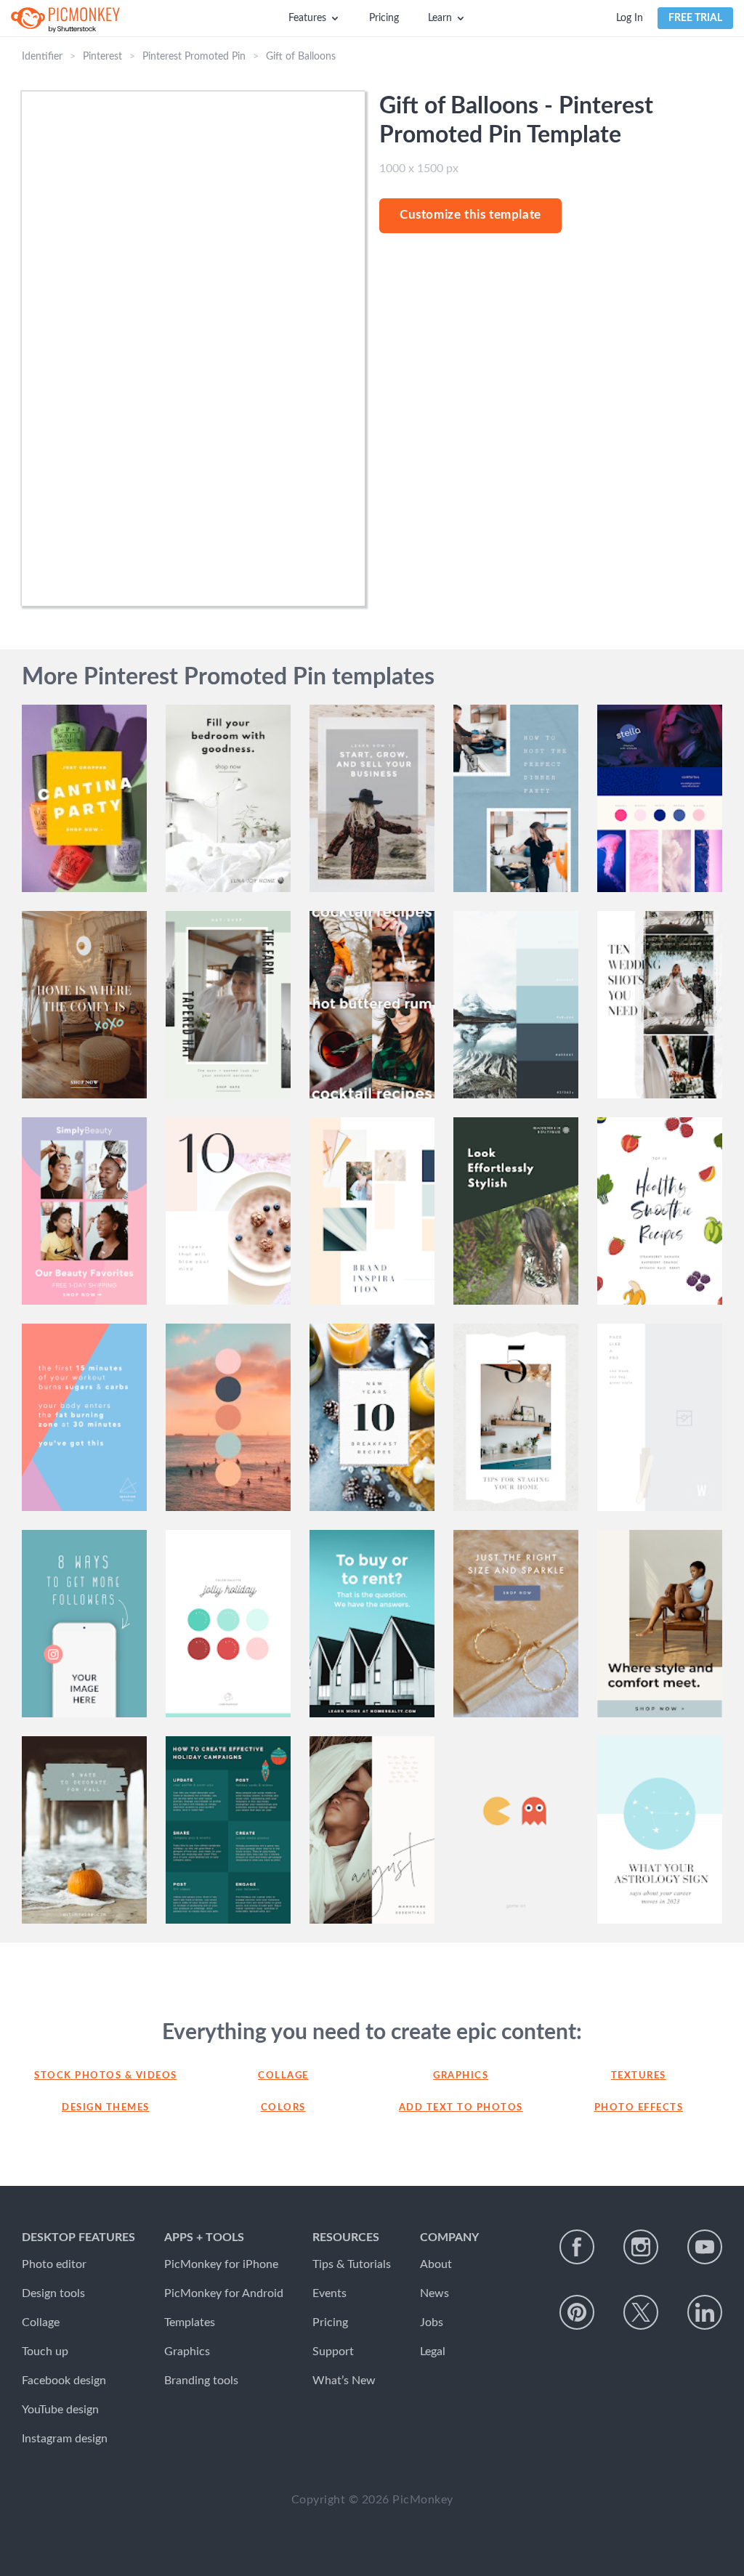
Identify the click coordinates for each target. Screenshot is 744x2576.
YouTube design (60, 2410)
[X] (641, 2312)
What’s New (344, 2381)
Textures (639, 2076)
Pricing (384, 18)
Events (329, 2293)
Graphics (461, 2076)
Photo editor (54, 2264)
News (434, 2293)
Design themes (106, 2108)
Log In (630, 18)
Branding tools (201, 2381)
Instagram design (65, 2439)
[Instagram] (641, 2247)
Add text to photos (461, 2108)
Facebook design (64, 2381)
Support (333, 2352)
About (436, 2264)
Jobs (432, 2322)
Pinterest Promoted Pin (194, 57)
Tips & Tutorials (352, 2264)
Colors (283, 2108)
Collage (283, 2076)
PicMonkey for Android (224, 2293)
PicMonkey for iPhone (221, 2264)
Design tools (53, 2293)
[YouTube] (705, 2247)
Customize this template (470, 215)
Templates (190, 2322)
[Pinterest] (577, 2312)
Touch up (45, 2352)
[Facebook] (577, 2247)
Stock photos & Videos (106, 2076)
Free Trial (695, 18)
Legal (433, 2352)
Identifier (42, 57)
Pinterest (102, 57)
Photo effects (639, 2108)
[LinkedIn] (705, 2312)
